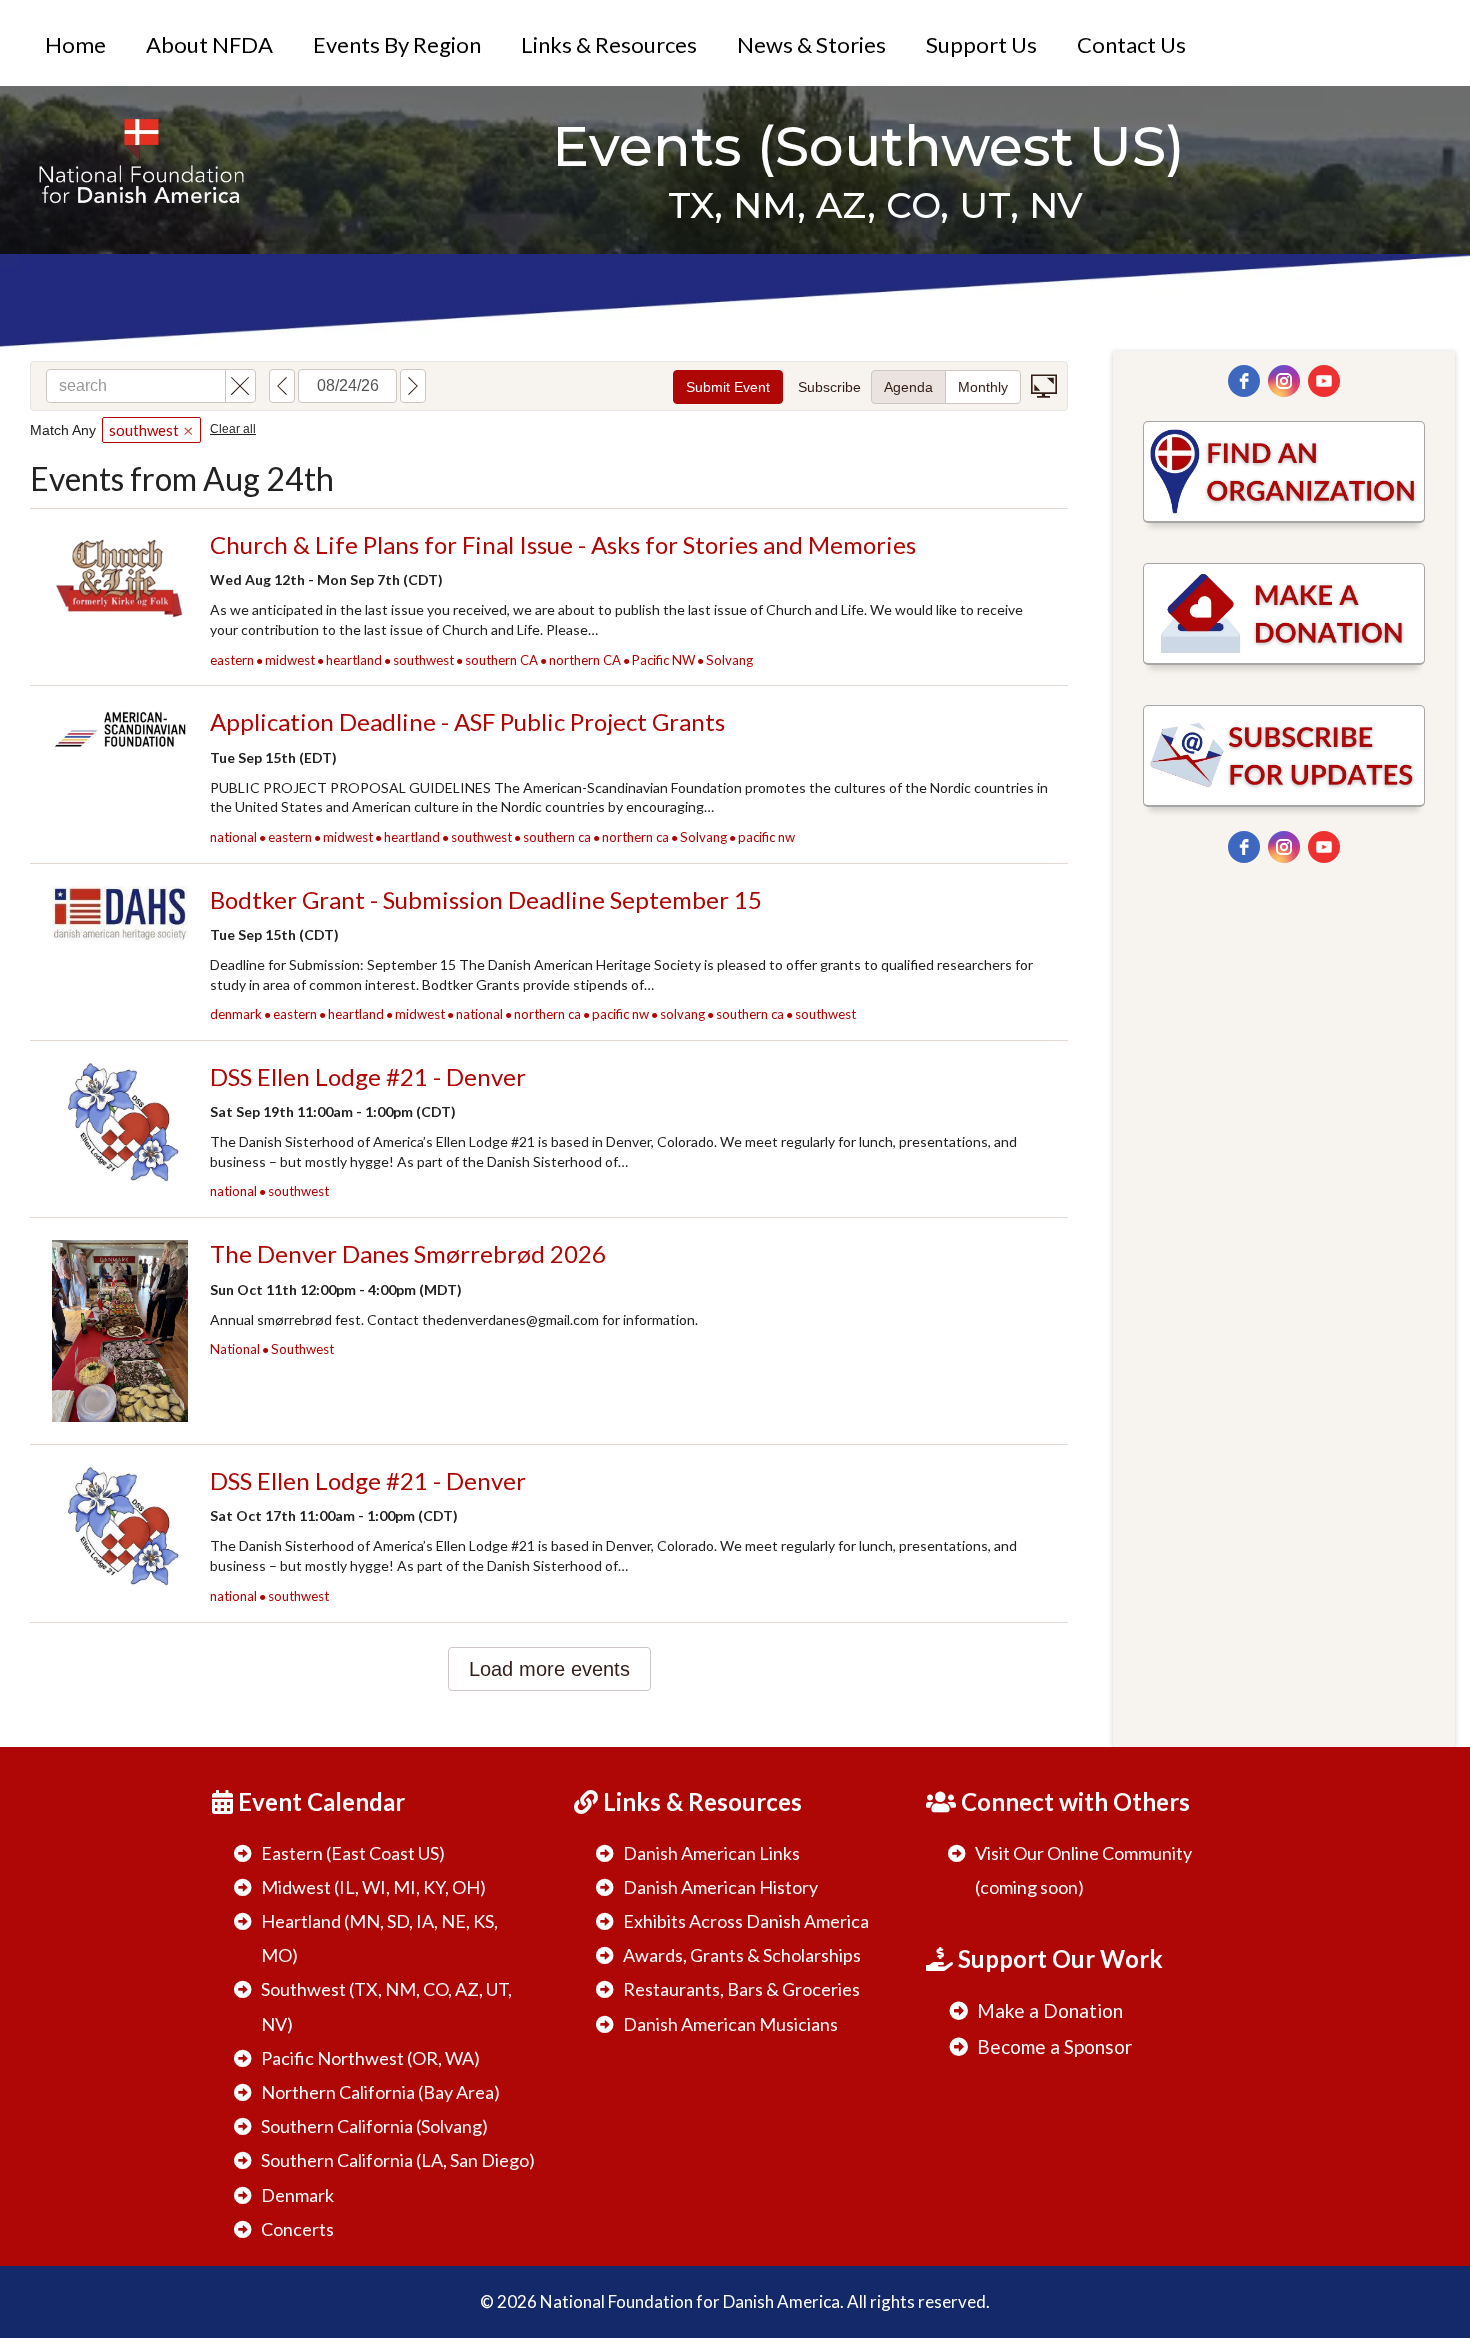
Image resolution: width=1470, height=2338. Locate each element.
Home (75, 44)
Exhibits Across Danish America (746, 1921)
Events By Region (397, 44)
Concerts (297, 2229)
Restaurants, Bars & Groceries (741, 1989)
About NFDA (209, 44)
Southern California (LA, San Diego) (398, 2160)
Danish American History (720, 1887)
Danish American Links (711, 1853)
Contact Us (1131, 44)
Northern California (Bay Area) (380, 2092)
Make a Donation (1050, 2010)
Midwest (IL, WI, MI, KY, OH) (373, 1887)
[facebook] (1244, 381)
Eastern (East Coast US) (353, 1853)
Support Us (981, 44)
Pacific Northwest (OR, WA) (370, 2058)
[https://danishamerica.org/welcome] (141, 159)
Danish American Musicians (730, 2024)
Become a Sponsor (1054, 2046)
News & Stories (811, 44)
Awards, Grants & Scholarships (742, 1955)
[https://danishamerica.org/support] (1284, 614)
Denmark (297, 2195)
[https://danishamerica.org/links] (1284, 472)
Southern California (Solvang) (374, 2126)
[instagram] (1284, 381)
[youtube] (1324, 381)
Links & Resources (609, 44)
